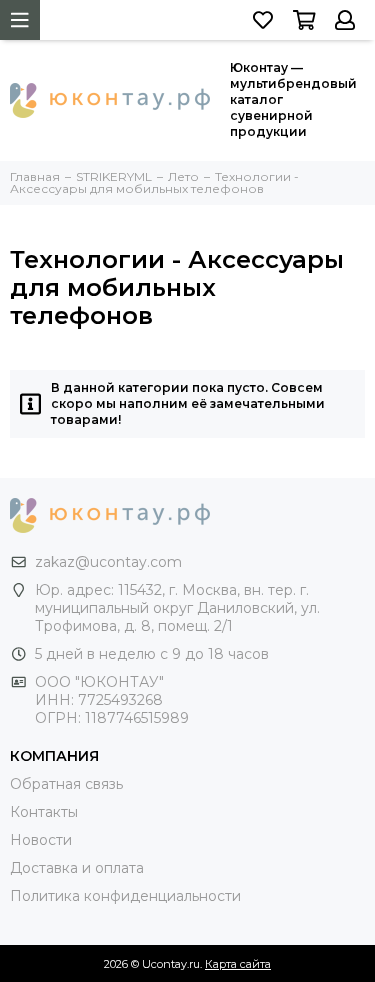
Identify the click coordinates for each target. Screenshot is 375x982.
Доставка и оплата (77, 868)
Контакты (44, 812)
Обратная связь (66, 784)
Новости (41, 840)
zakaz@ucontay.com (108, 562)
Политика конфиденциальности (125, 896)
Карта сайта (238, 964)
